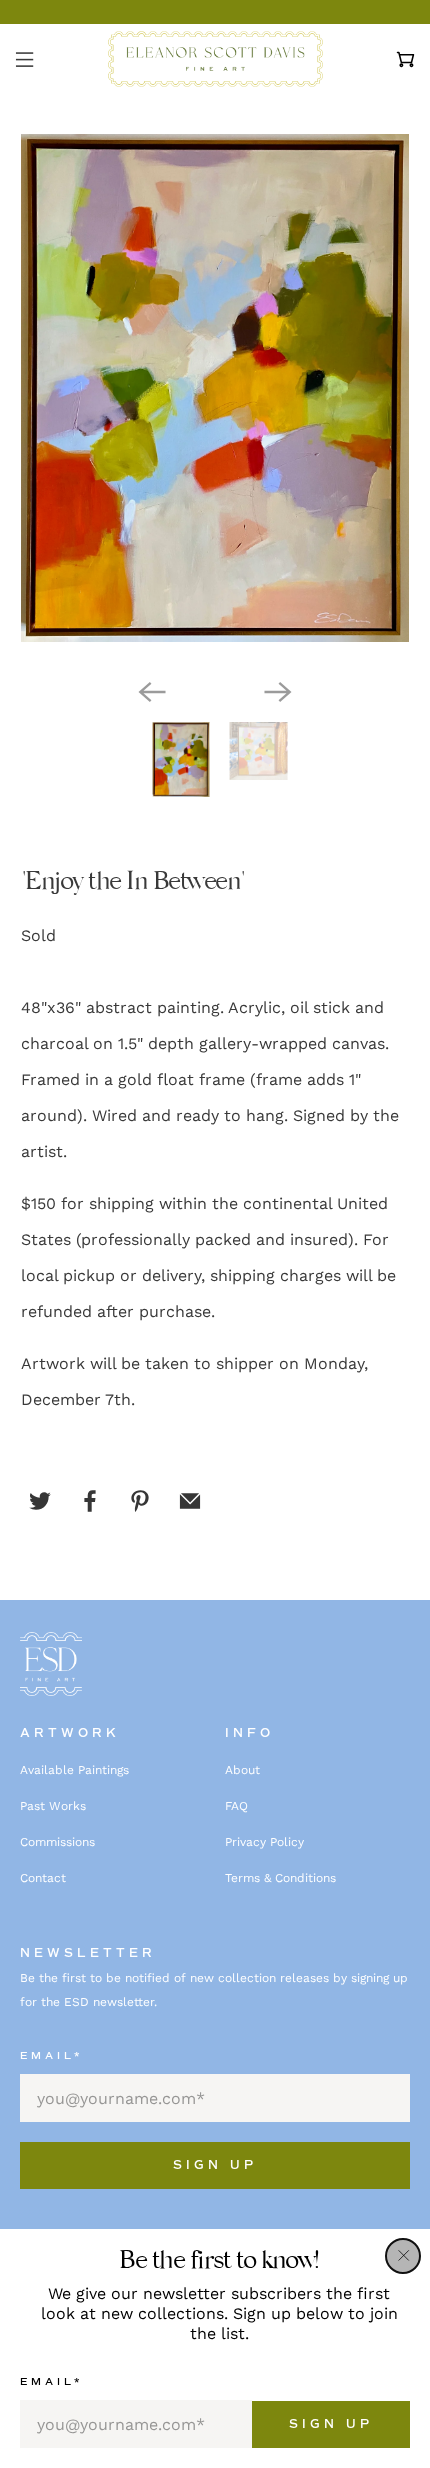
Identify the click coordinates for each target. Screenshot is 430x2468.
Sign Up (331, 2424)
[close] (403, 2256)
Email (51, 2381)
